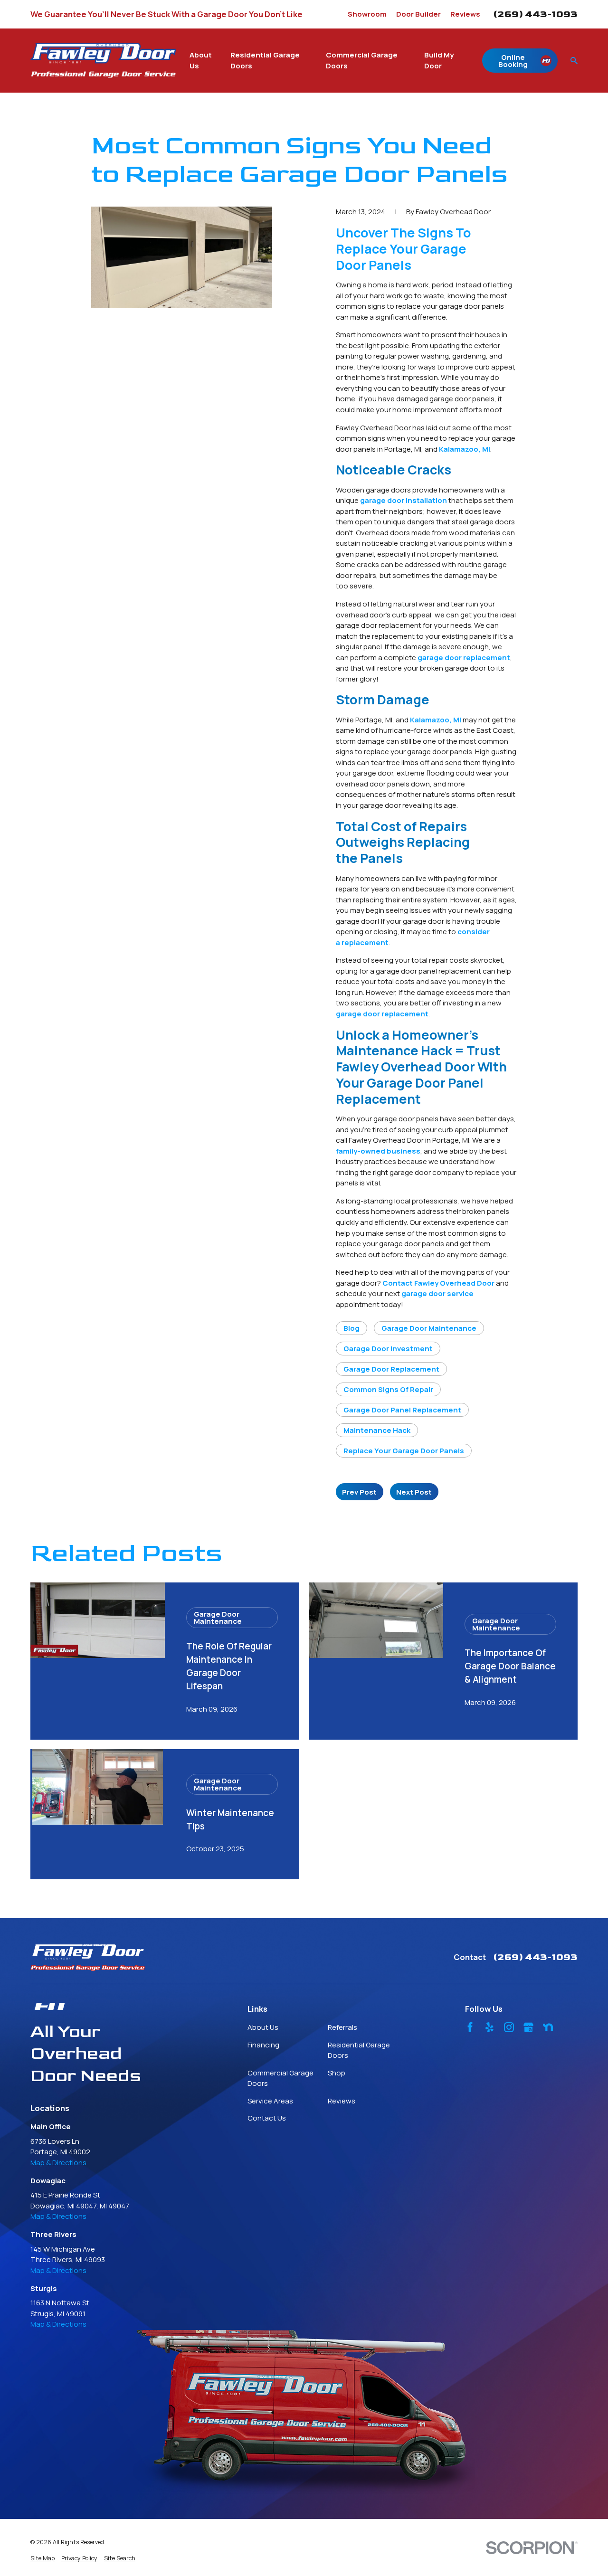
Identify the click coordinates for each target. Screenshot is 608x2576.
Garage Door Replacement (391, 1369)
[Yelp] (489, 2027)
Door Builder (418, 14)
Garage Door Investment (388, 1349)
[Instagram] (509, 2027)
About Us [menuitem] (201, 60)
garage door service (437, 1293)
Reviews (465, 14)
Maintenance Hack (377, 1430)
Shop (337, 2073)
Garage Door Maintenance (429, 1328)
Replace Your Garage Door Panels (404, 1451)
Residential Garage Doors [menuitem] (265, 60)
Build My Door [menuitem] (439, 60)
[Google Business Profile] (528, 2027)
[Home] (103, 60)
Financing (263, 2045)
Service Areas (270, 2101)
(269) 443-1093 (535, 14)
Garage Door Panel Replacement (402, 1410)
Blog (351, 1328)
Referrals (342, 2027)
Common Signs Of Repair (388, 1389)
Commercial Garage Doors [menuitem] (362, 60)
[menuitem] (43, 2559)
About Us (263, 2027)
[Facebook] (470, 2027)
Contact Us (267, 2118)
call (342, 1140)
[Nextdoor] (548, 2027)
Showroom (367, 14)
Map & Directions (58, 2163)
